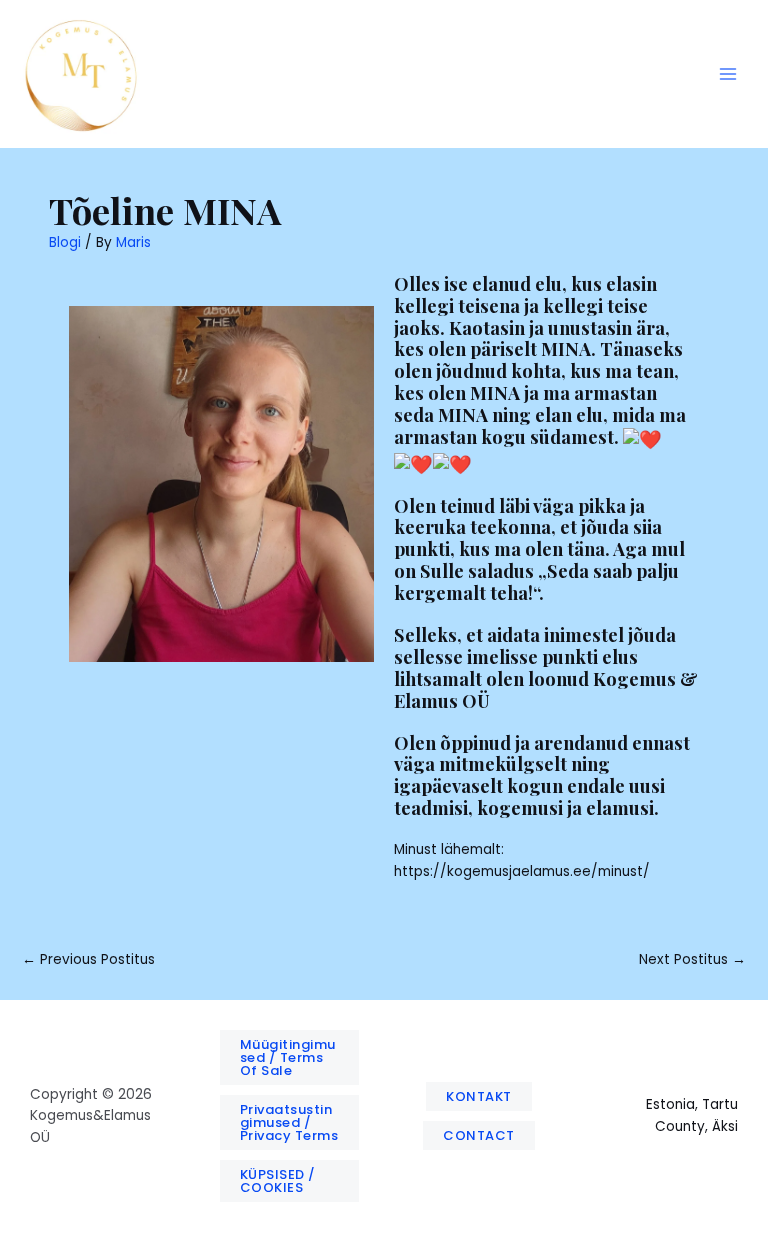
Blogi (65, 242)
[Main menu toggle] (728, 74)
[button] (290, 1057)
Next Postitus (692, 959)
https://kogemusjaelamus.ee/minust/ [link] (522, 871)
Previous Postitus (88, 959)
